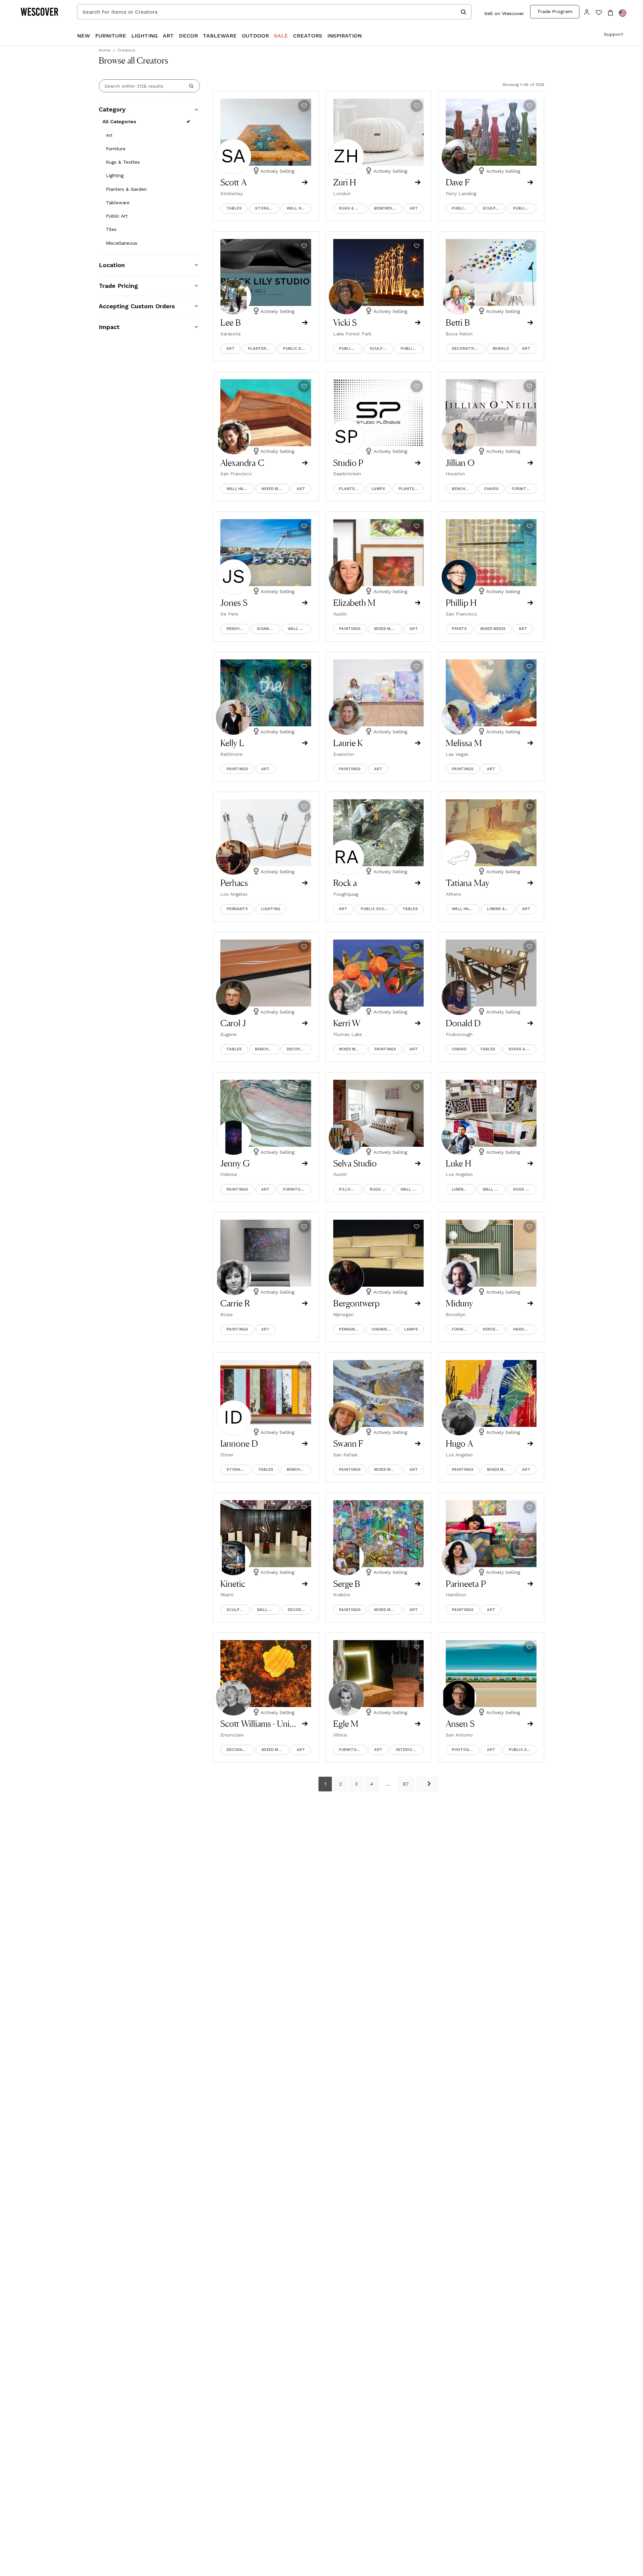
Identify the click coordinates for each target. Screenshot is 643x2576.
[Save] (304, 106)
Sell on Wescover (504, 13)
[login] (587, 12)
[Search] (191, 86)
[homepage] (42, 12)
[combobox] (274, 12)
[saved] (599, 13)
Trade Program (555, 11)
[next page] (427, 1784)
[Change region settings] (623, 13)
